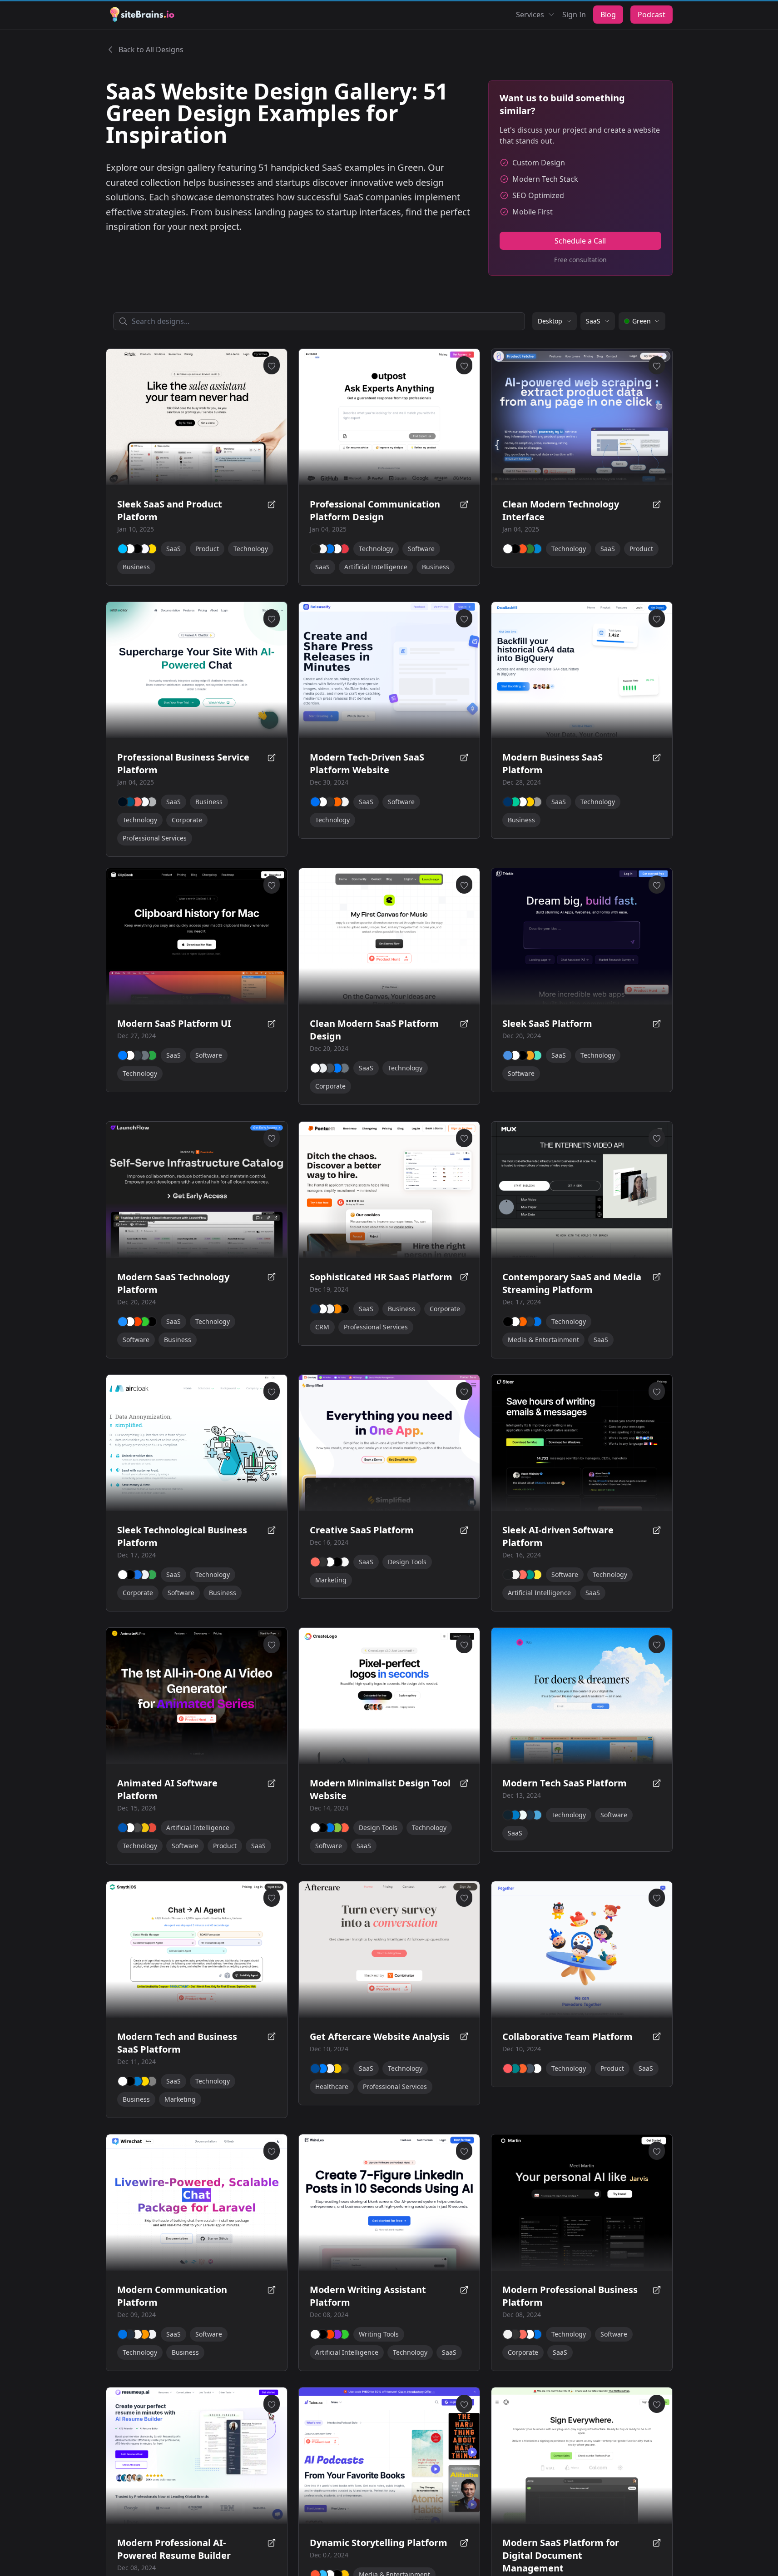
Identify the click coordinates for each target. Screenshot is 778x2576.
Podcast (652, 15)
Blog (608, 15)
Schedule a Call (580, 241)
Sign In (574, 15)
